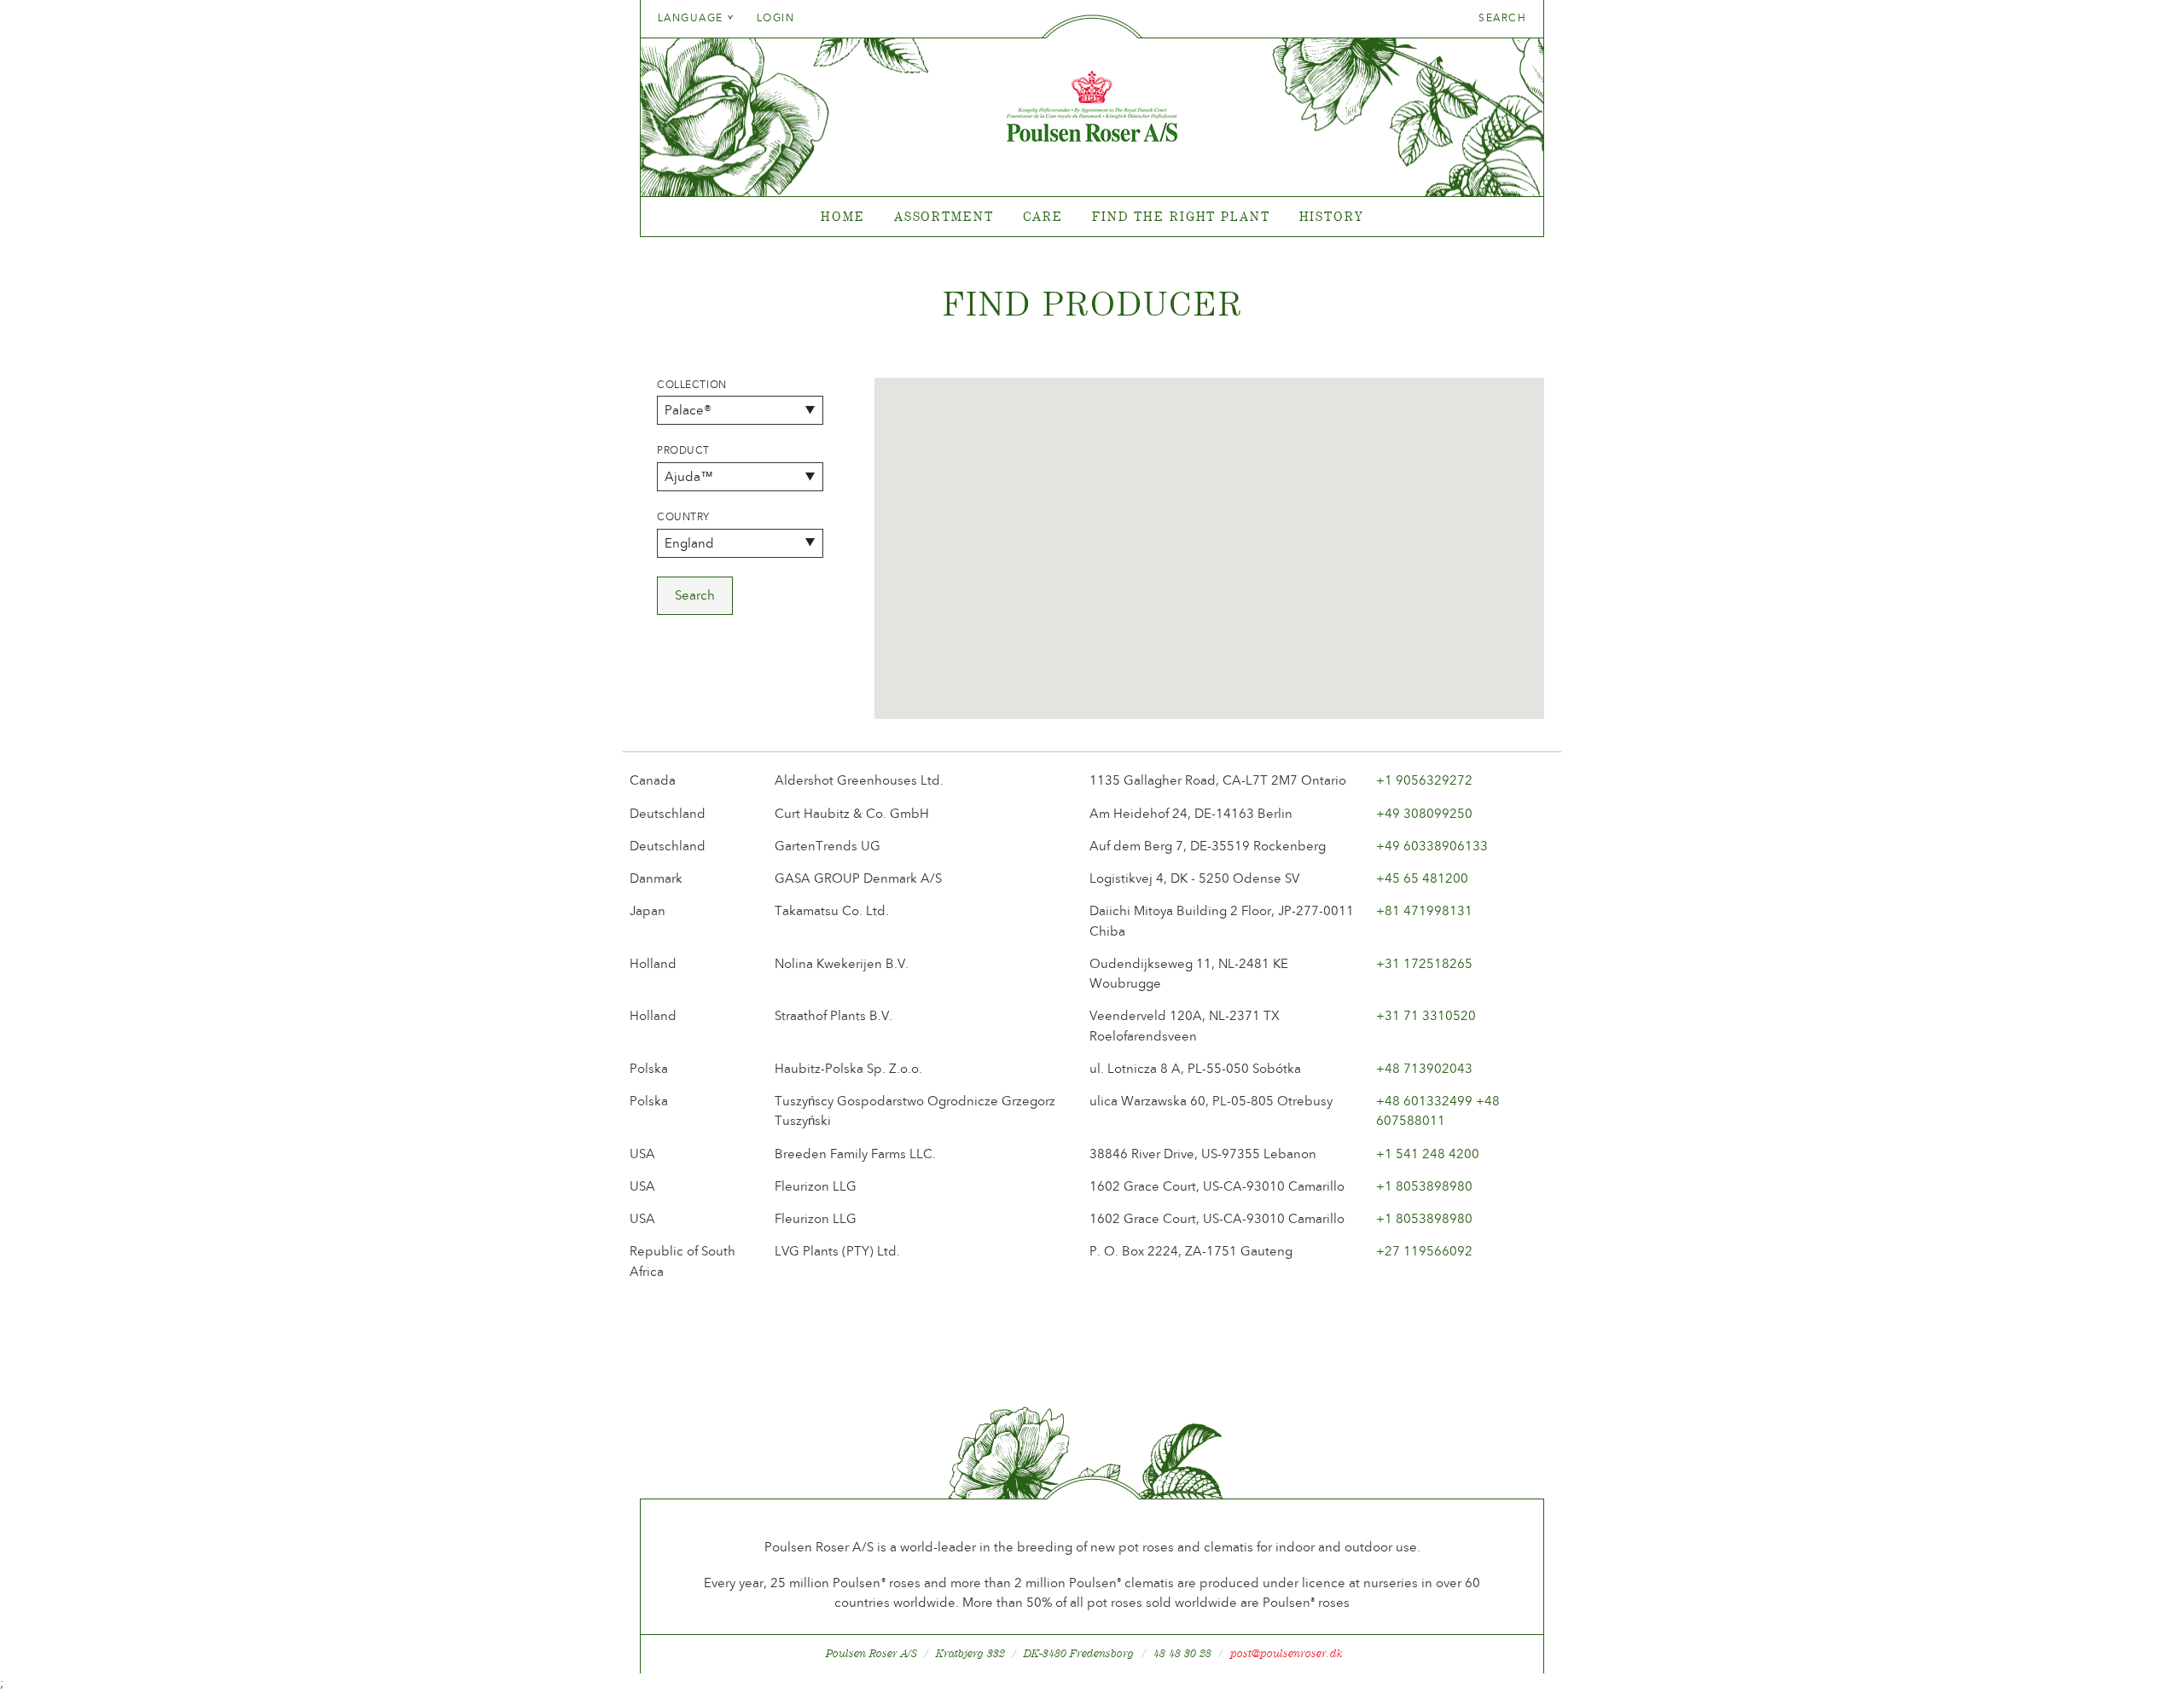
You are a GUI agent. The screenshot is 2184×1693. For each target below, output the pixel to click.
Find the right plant (1181, 216)
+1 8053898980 (1424, 1186)
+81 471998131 (1424, 911)
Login (775, 18)
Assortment (944, 216)
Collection (692, 385)
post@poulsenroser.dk (1287, 1653)
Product (683, 450)
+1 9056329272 (1424, 780)
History (1331, 216)
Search (1502, 18)
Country (683, 517)
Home (843, 216)
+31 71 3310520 (1426, 1016)
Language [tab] (692, 18)
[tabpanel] (1092, 217)
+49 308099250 (1424, 814)
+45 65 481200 (1422, 878)
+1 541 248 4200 (1428, 1154)
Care (1043, 216)
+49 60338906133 (1432, 846)
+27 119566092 (1424, 1251)
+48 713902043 (1424, 1069)
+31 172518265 (1424, 964)
